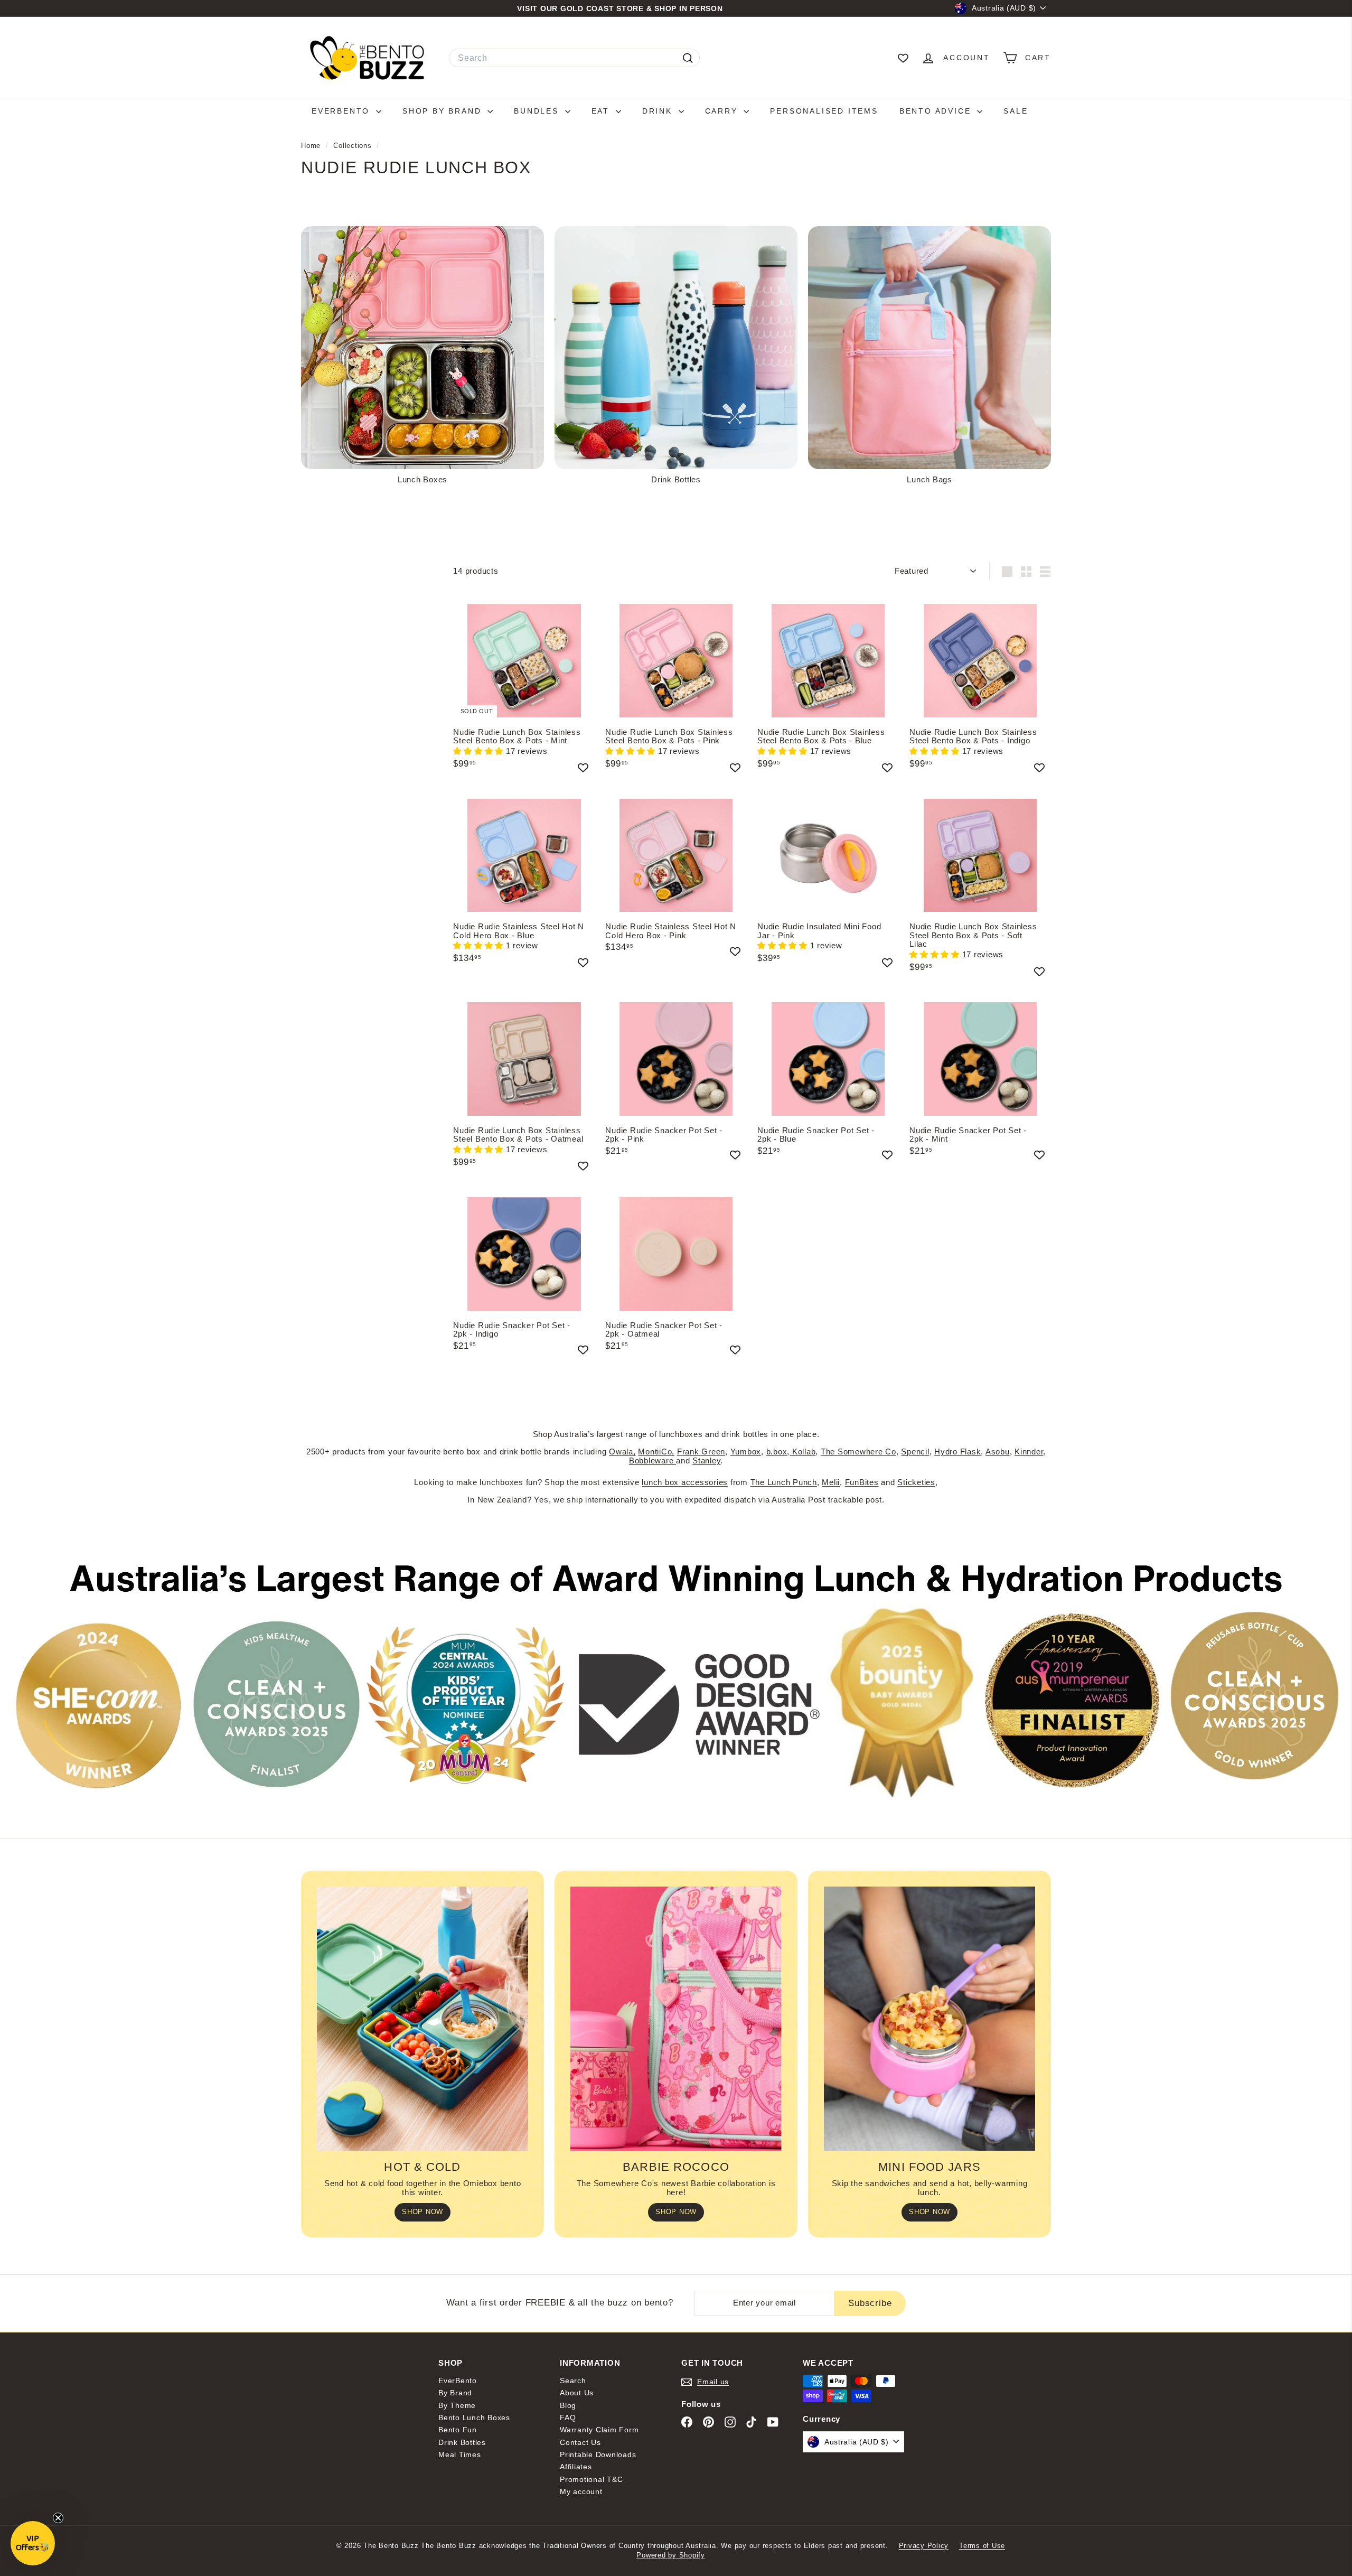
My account (581, 2491)
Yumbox (746, 1452)
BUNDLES (538, 111)
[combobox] (574, 58)
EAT (602, 111)
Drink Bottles (462, 2442)
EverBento (458, 2381)
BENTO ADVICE (937, 111)
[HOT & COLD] (422, 2019)
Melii (831, 1482)
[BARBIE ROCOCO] (676, 2019)
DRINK (659, 111)
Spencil (915, 1452)
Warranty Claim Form (599, 2430)
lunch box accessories (685, 1482)
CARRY (723, 111)
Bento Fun (458, 2430)
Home (312, 146)
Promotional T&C (591, 2479)
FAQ (568, 2418)
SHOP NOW (422, 2212)
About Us (577, 2393)
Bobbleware (652, 1460)
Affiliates (576, 2467)
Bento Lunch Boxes (474, 2418)
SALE (1016, 111)
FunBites (862, 1482)
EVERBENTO (342, 111)
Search (573, 2381)
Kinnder (1029, 1452)
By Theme (457, 2405)
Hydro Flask (957, 1452)
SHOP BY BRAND (444, 111)
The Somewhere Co (858, 1452)
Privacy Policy (924, 2546)
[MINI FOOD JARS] (929, 2019)
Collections (354, 146)
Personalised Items (824, 111)
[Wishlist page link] (903, 58)
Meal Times (460, 2454)
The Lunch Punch (784, 1482)
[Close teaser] (58, 2518)
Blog (568, 2405)
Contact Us (580, 2442)
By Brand (455, 2393)
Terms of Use (982, 2546)
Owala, (622, 1452)
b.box (777, 1452)
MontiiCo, (656, 1452)
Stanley (706, 1460)
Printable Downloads (598, 2454)
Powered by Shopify (671, 2555)
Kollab (802, 1452)
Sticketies (916, 1482)
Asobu (998, 1452)
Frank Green (701, 1452)
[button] (480, 751)
